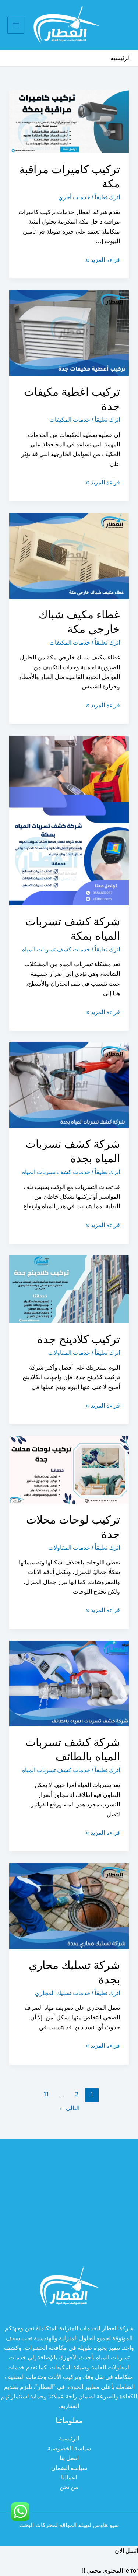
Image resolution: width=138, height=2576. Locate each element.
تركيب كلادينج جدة (79, 1339)
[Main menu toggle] (16, 25)
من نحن (69, 2487)
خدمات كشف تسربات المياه (56, 949)
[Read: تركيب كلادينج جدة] (69, 1289)
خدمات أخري (74, 197)
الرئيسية (69, 2438)
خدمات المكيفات (70, 420)
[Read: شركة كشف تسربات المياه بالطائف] (69, 1683)
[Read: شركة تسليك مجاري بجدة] (69, 1906)
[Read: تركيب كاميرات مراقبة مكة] (69, 121)
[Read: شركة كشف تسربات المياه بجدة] (69, 1085)
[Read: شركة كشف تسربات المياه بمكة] (69, 820)
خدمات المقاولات (69, 1353)
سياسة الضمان (69, 2468)
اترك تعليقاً (107, 197)
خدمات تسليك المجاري (63, 1993)
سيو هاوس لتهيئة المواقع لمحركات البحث (69, 2525)
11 (46, 2094)
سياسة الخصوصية (69, 2448)
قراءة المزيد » (103, 261)
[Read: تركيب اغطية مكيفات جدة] (69, 332)
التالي (69, 2108)
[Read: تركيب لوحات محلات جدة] (69, 1469)
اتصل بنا (69, 2458)
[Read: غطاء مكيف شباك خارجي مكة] (69, 555)
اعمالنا (69, 2477)
